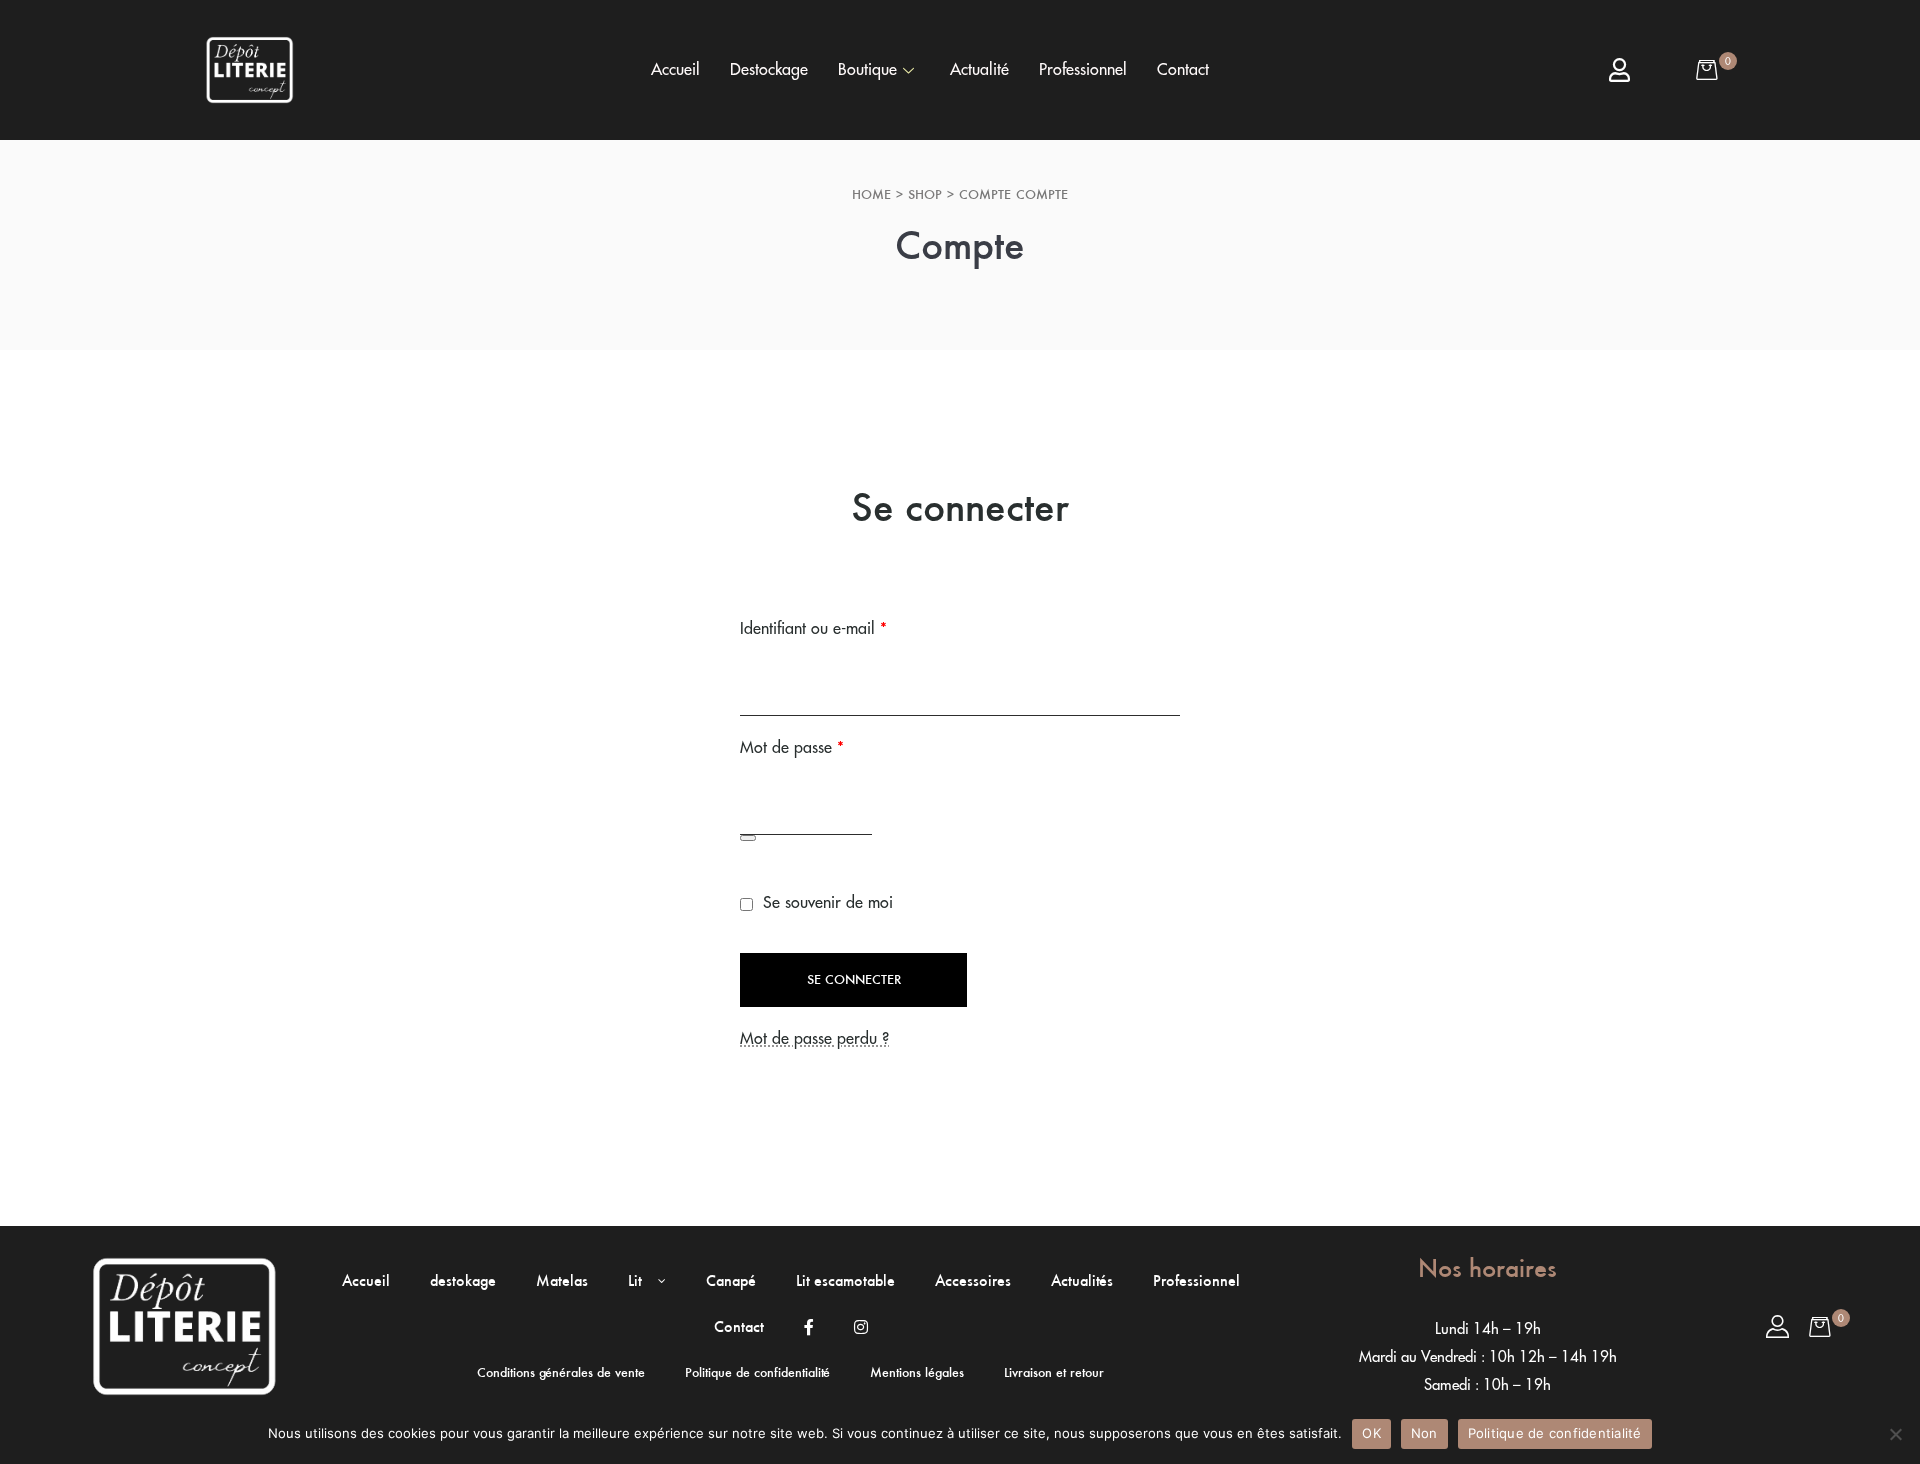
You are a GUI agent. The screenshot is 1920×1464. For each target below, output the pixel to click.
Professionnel (1083, 70)
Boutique (867, 70)
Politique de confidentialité (1555, 1433)
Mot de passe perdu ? (814, 1039)
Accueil (675, 70)
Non (1424, 1433)
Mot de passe (831, 744)
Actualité (979, 70)
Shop (925, 194)
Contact (1183, 70)
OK (1371, 1433)
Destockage (769, 70)
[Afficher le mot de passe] (748, 838)
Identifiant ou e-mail (852, 625)
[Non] (1895, 1434)
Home (871, 194)
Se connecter (854, 979)
